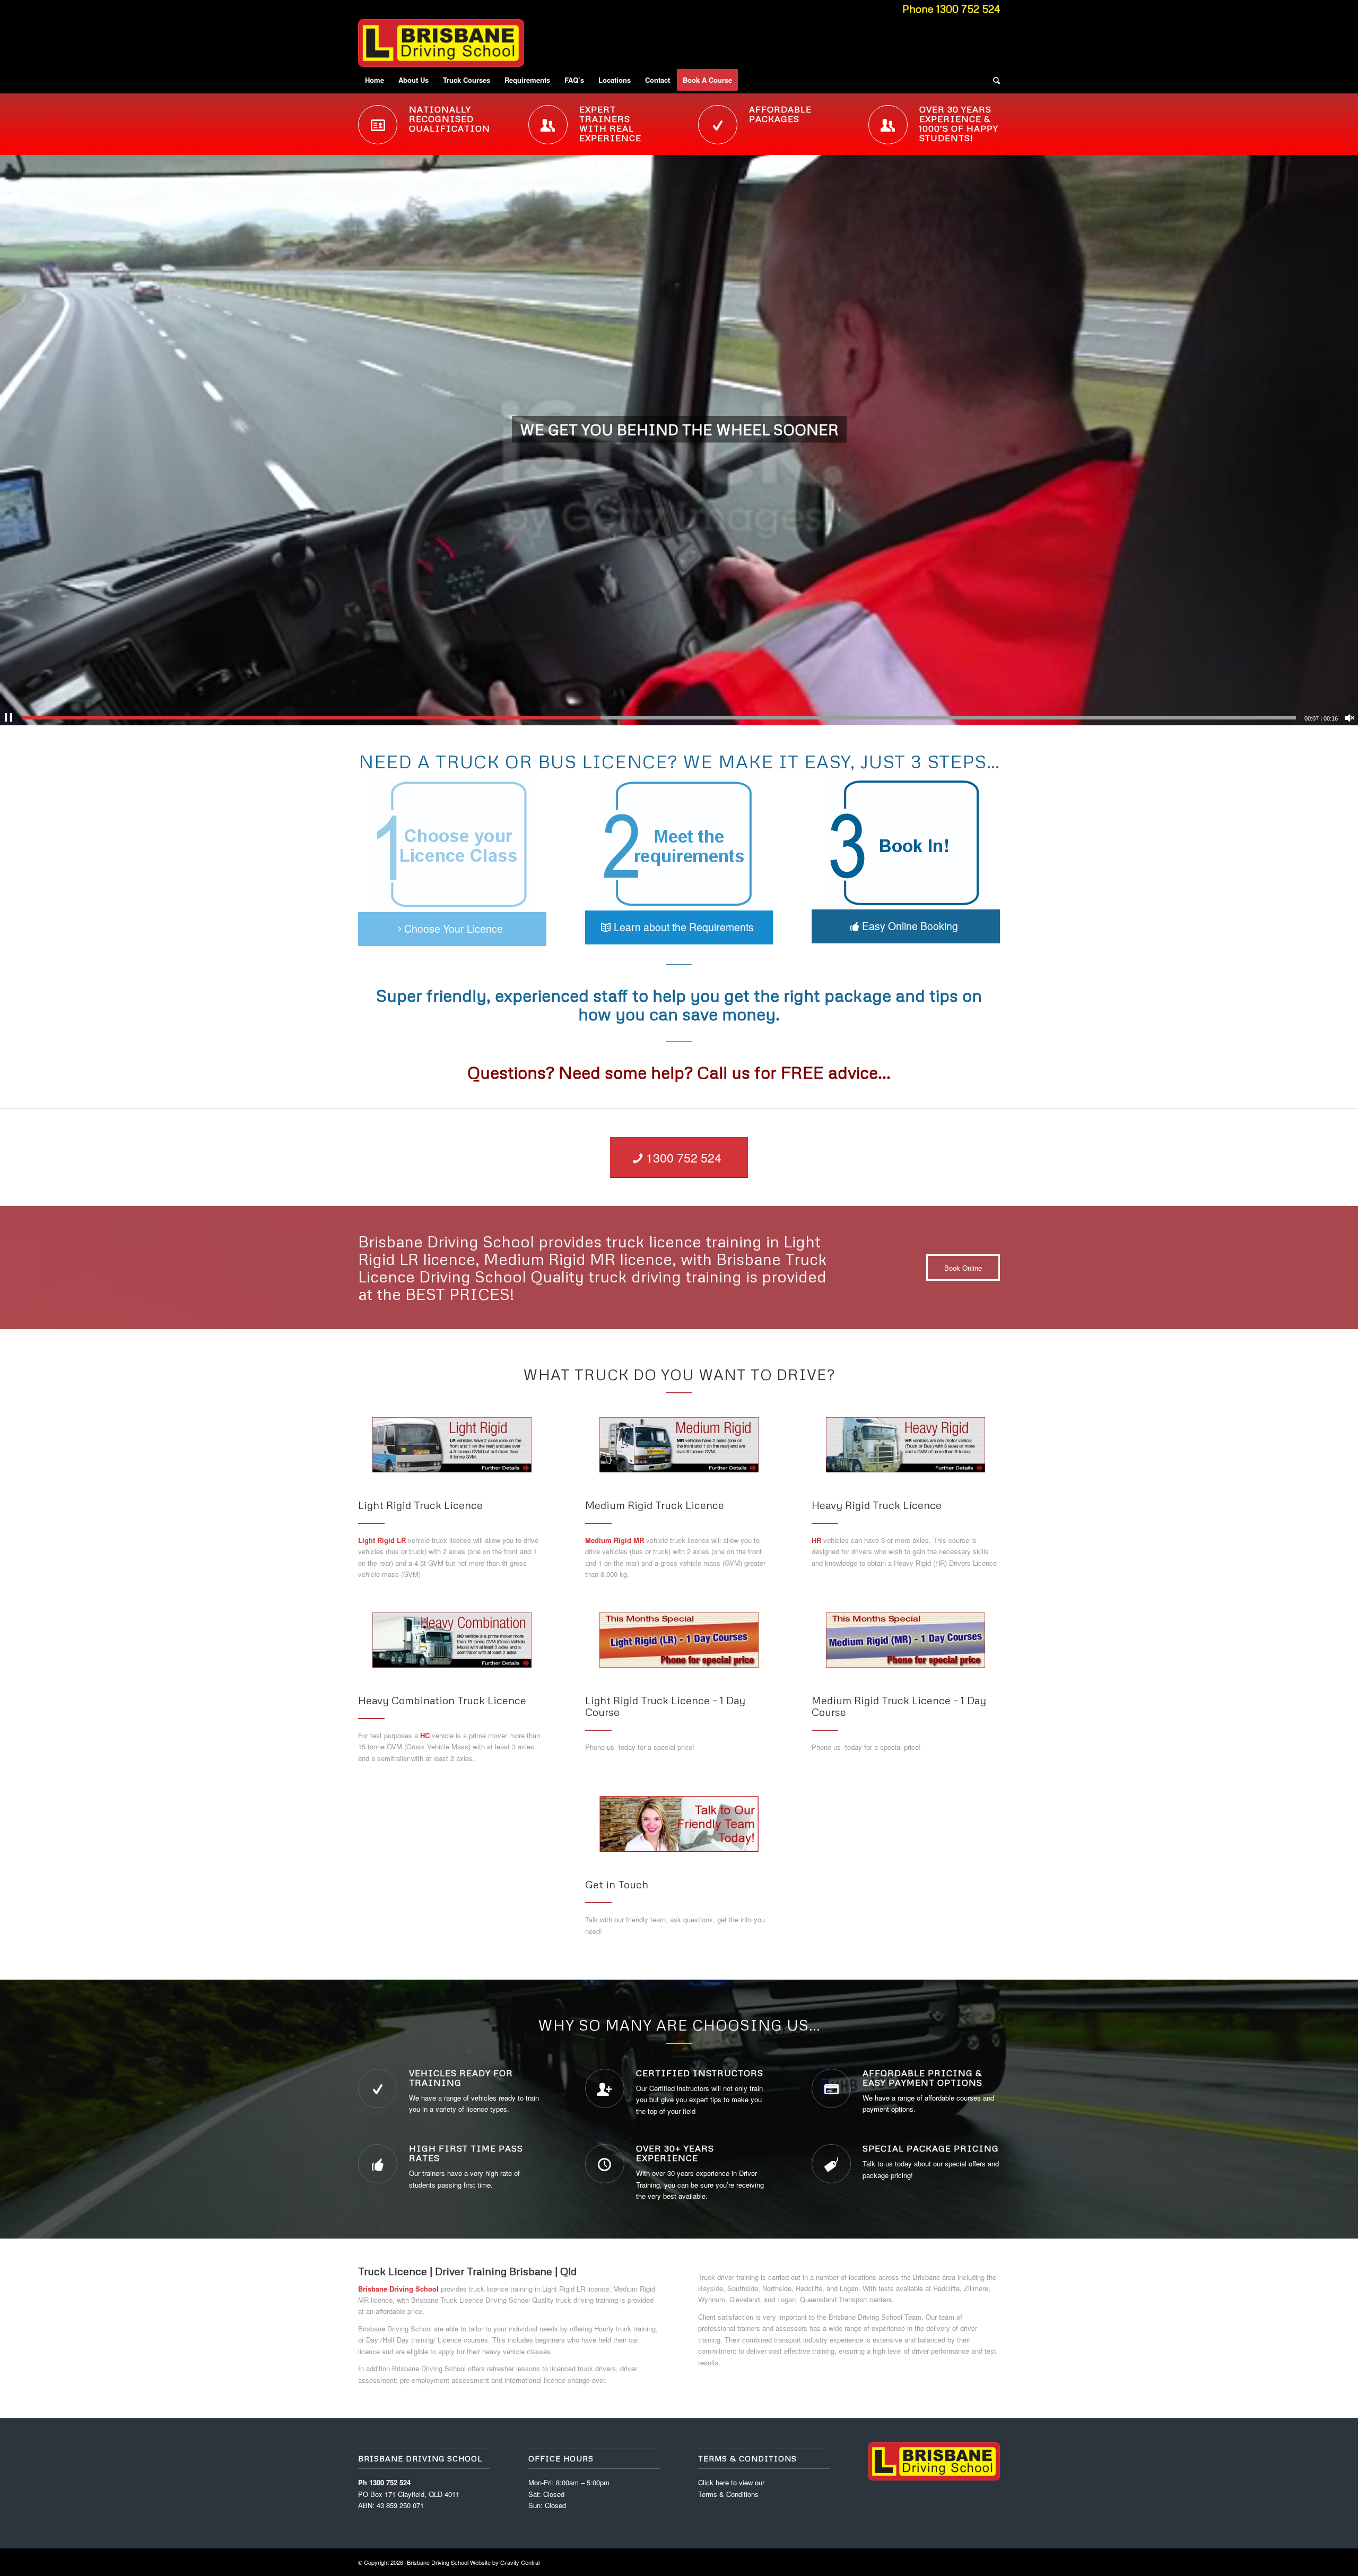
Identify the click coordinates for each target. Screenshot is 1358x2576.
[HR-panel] (906, 1445)
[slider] (659, 718)
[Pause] (8, 718)
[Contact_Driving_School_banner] (679, 1824)
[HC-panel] (452, 1640)
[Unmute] (1350, 718)
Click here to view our (731, 2482)
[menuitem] (375, 80)
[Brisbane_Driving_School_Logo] (441, 43)
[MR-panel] (679, 1445)
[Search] (993, 80)
